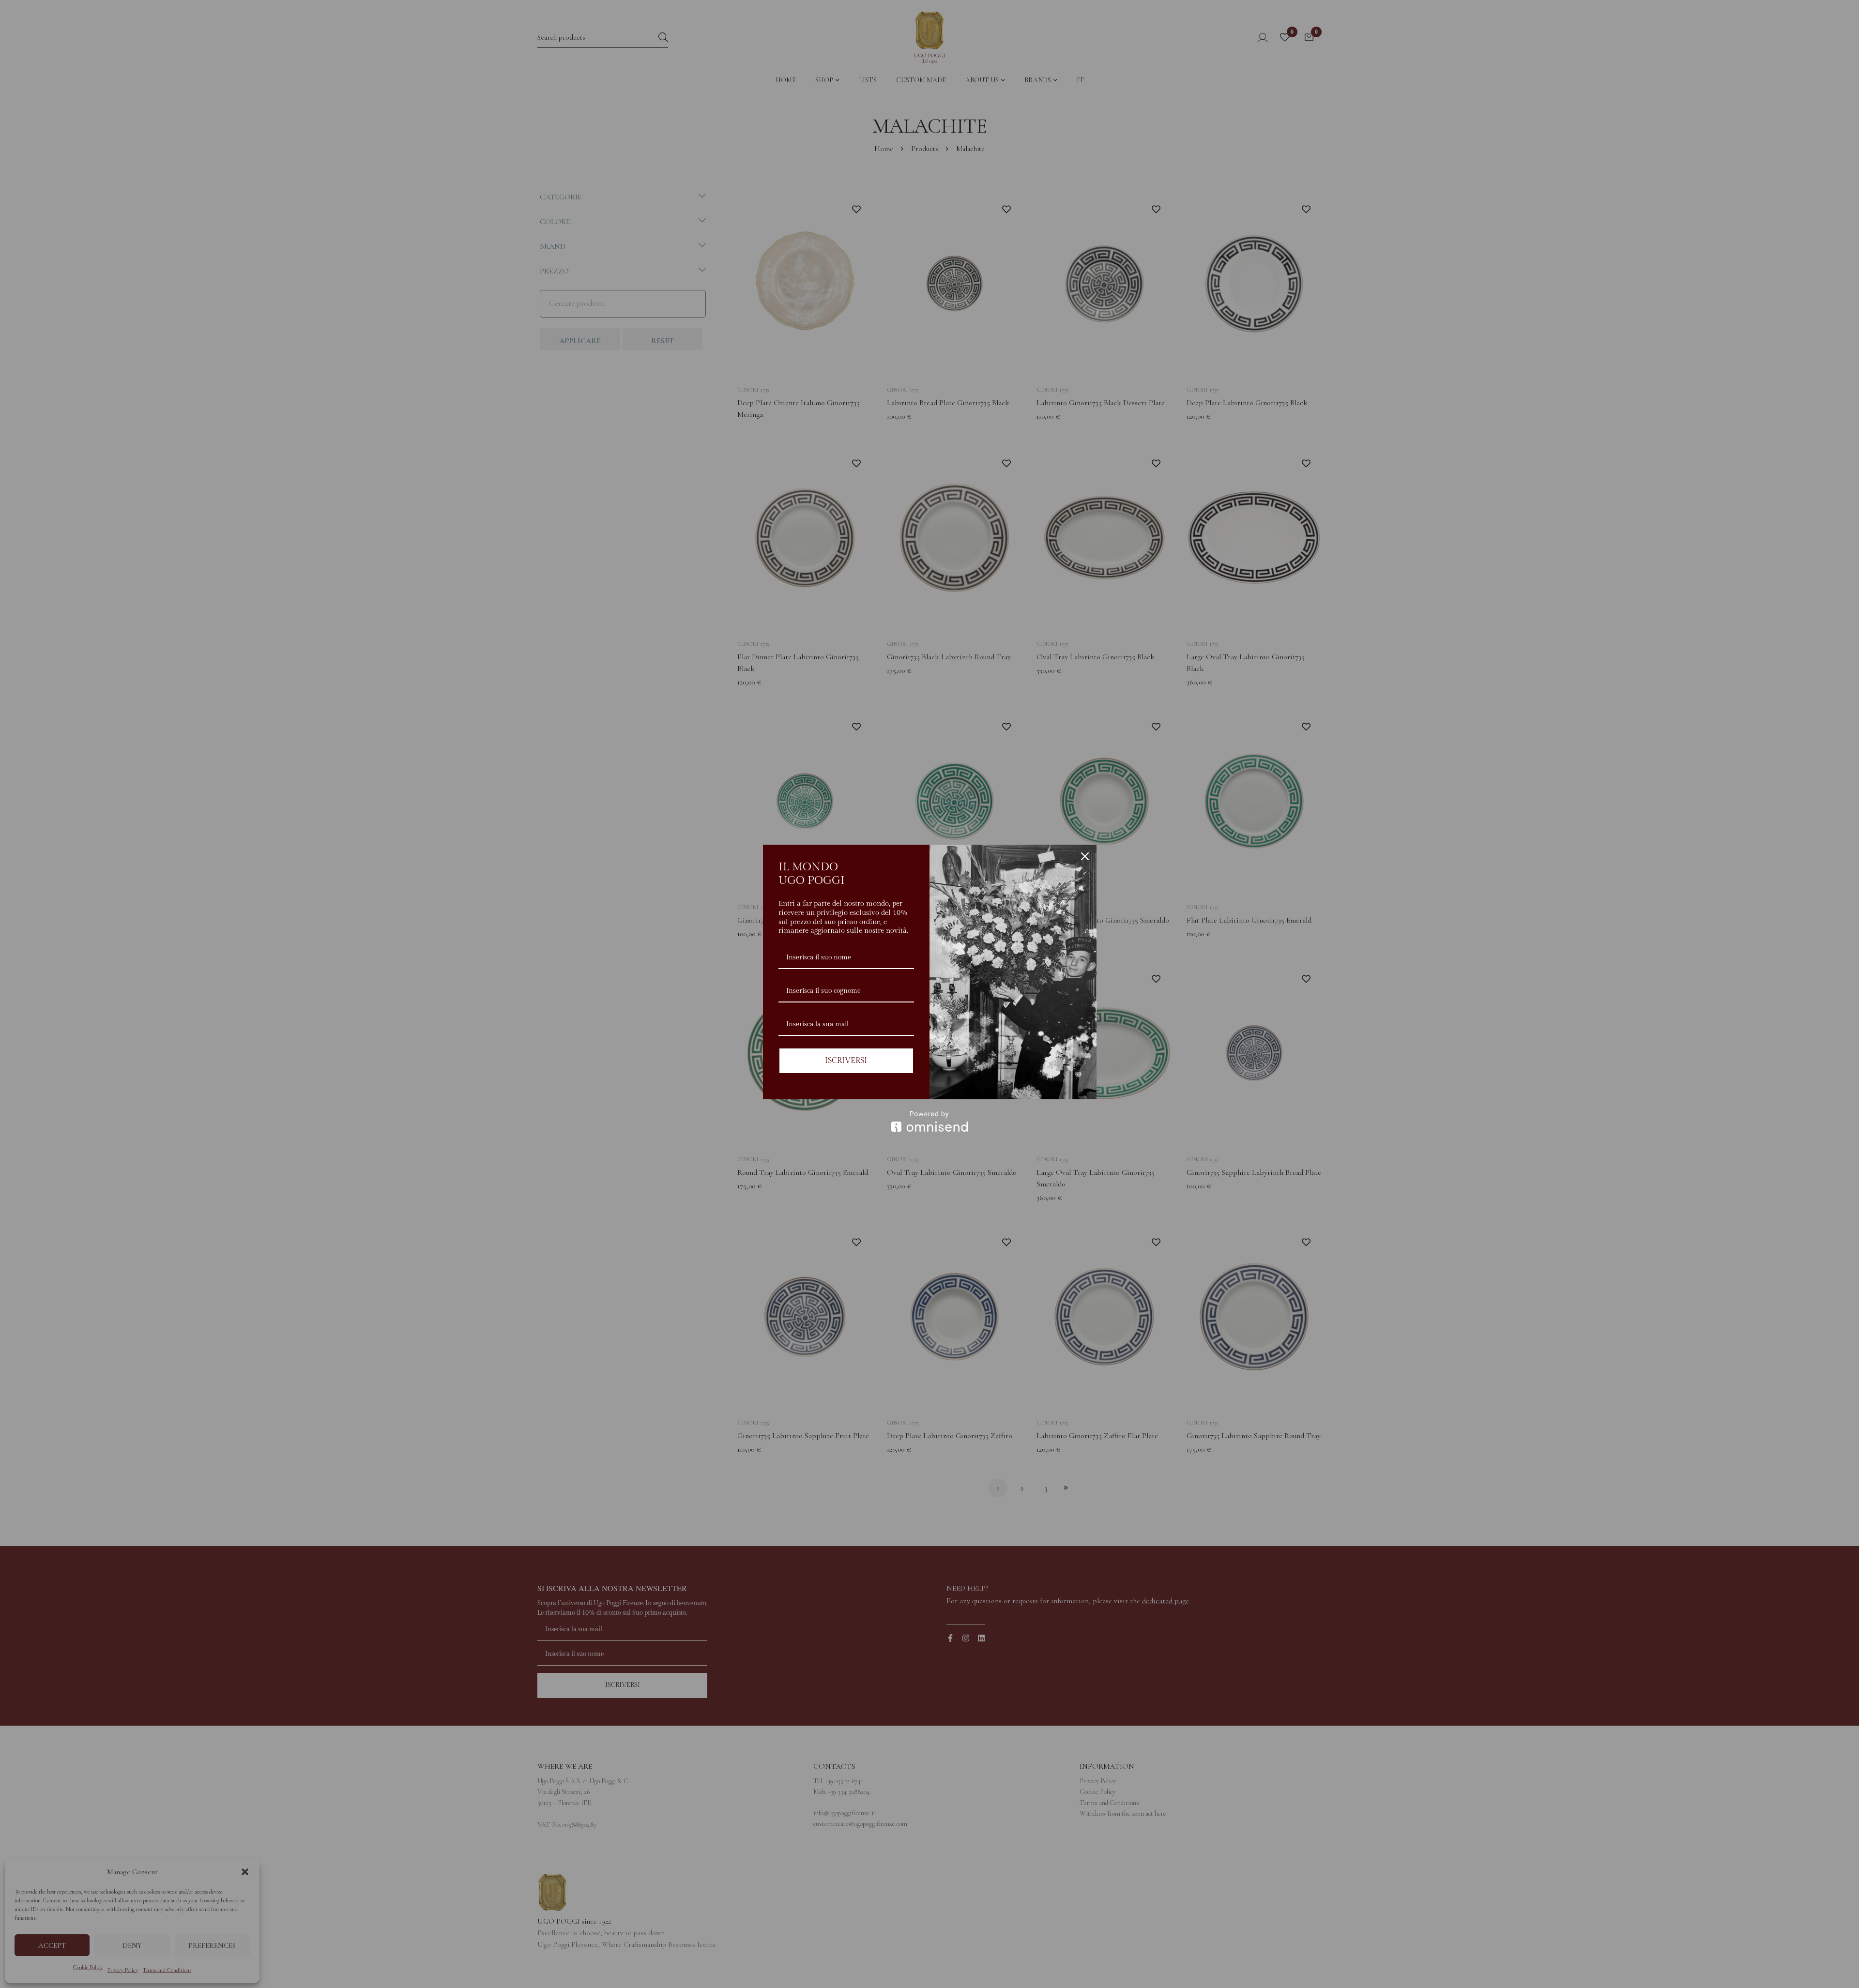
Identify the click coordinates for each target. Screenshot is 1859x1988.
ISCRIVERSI (846, 1061)
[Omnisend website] (930, 1121)
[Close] (1085, 856)
